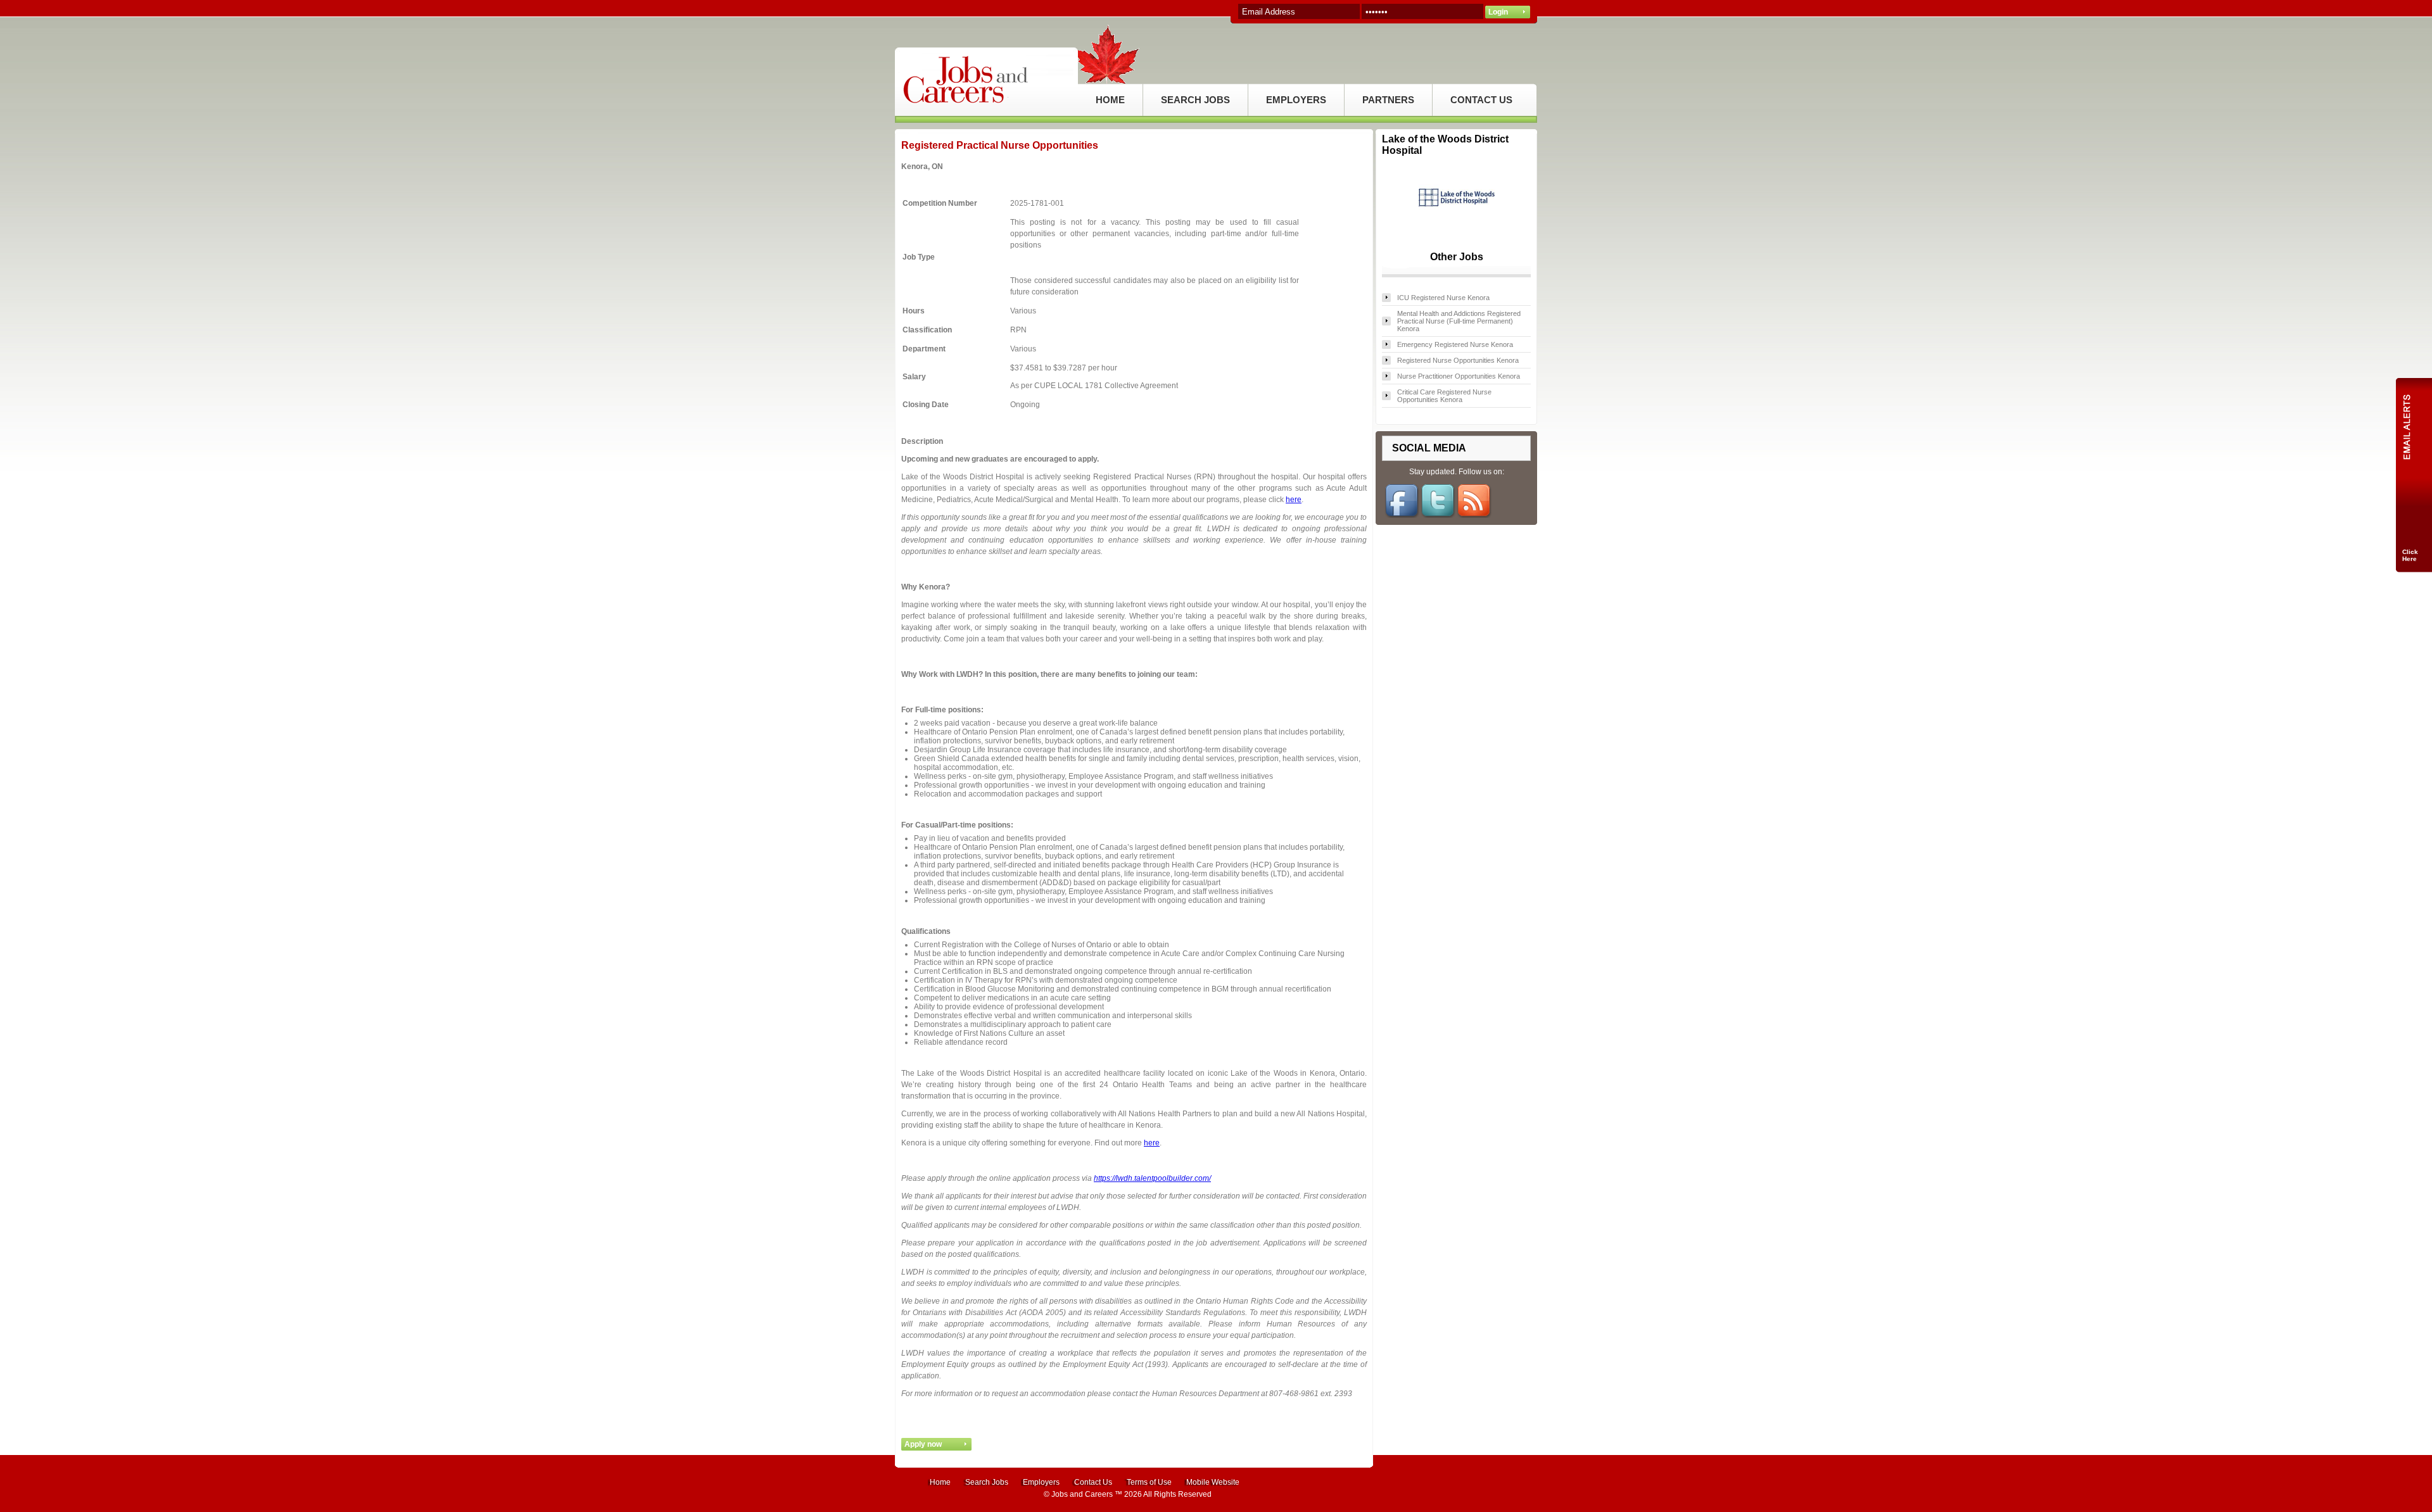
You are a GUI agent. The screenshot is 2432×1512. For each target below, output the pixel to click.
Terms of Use (1149, 1482)
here (1294, 500)
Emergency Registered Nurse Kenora (1455, 344)
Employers (1041, 1482)
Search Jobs (987, 1482)
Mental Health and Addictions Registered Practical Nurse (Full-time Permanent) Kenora (1459, 321)
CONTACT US (1481, 100)
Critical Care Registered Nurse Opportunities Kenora (1444, 396)
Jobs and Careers (1082, 1494)
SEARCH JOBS (1195, 100)
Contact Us (1093, 1482)
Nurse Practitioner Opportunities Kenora (1459, 376)
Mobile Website (1213, 1482)
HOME (1110, 100)
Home (940, 1482)
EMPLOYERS (1296, 100)
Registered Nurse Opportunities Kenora (1458, 360)
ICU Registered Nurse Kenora (1443, 298)
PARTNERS (1388, 100)
